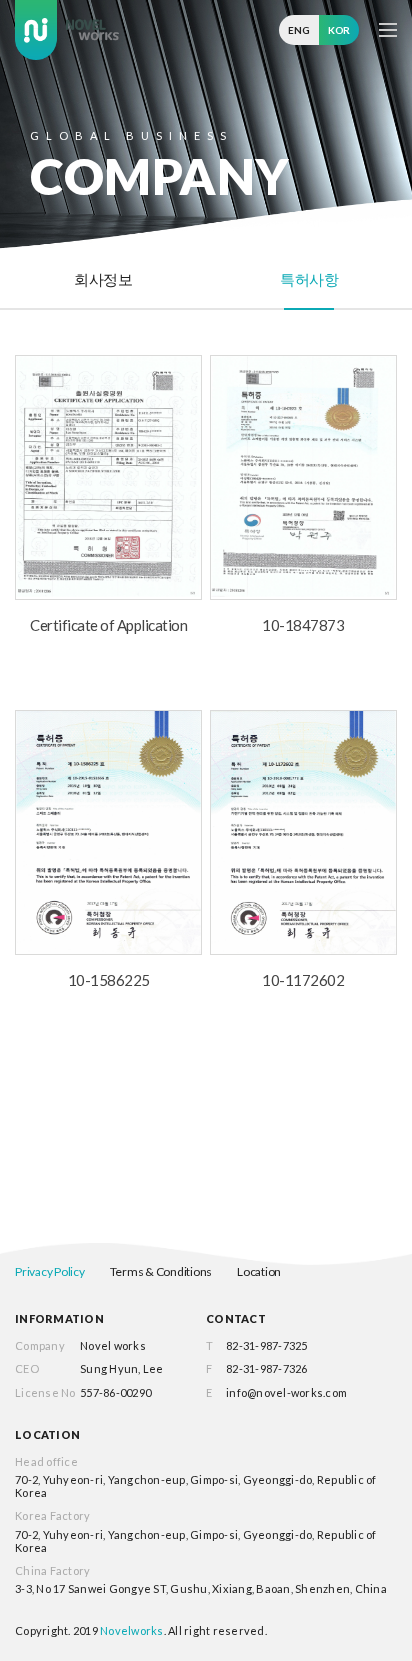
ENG (298, 30)
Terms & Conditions (161, 1271)
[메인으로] (67, 30)
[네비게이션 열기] (388, 30)
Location (259, 1271)
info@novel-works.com (286, 1392)
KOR (339, 30)
